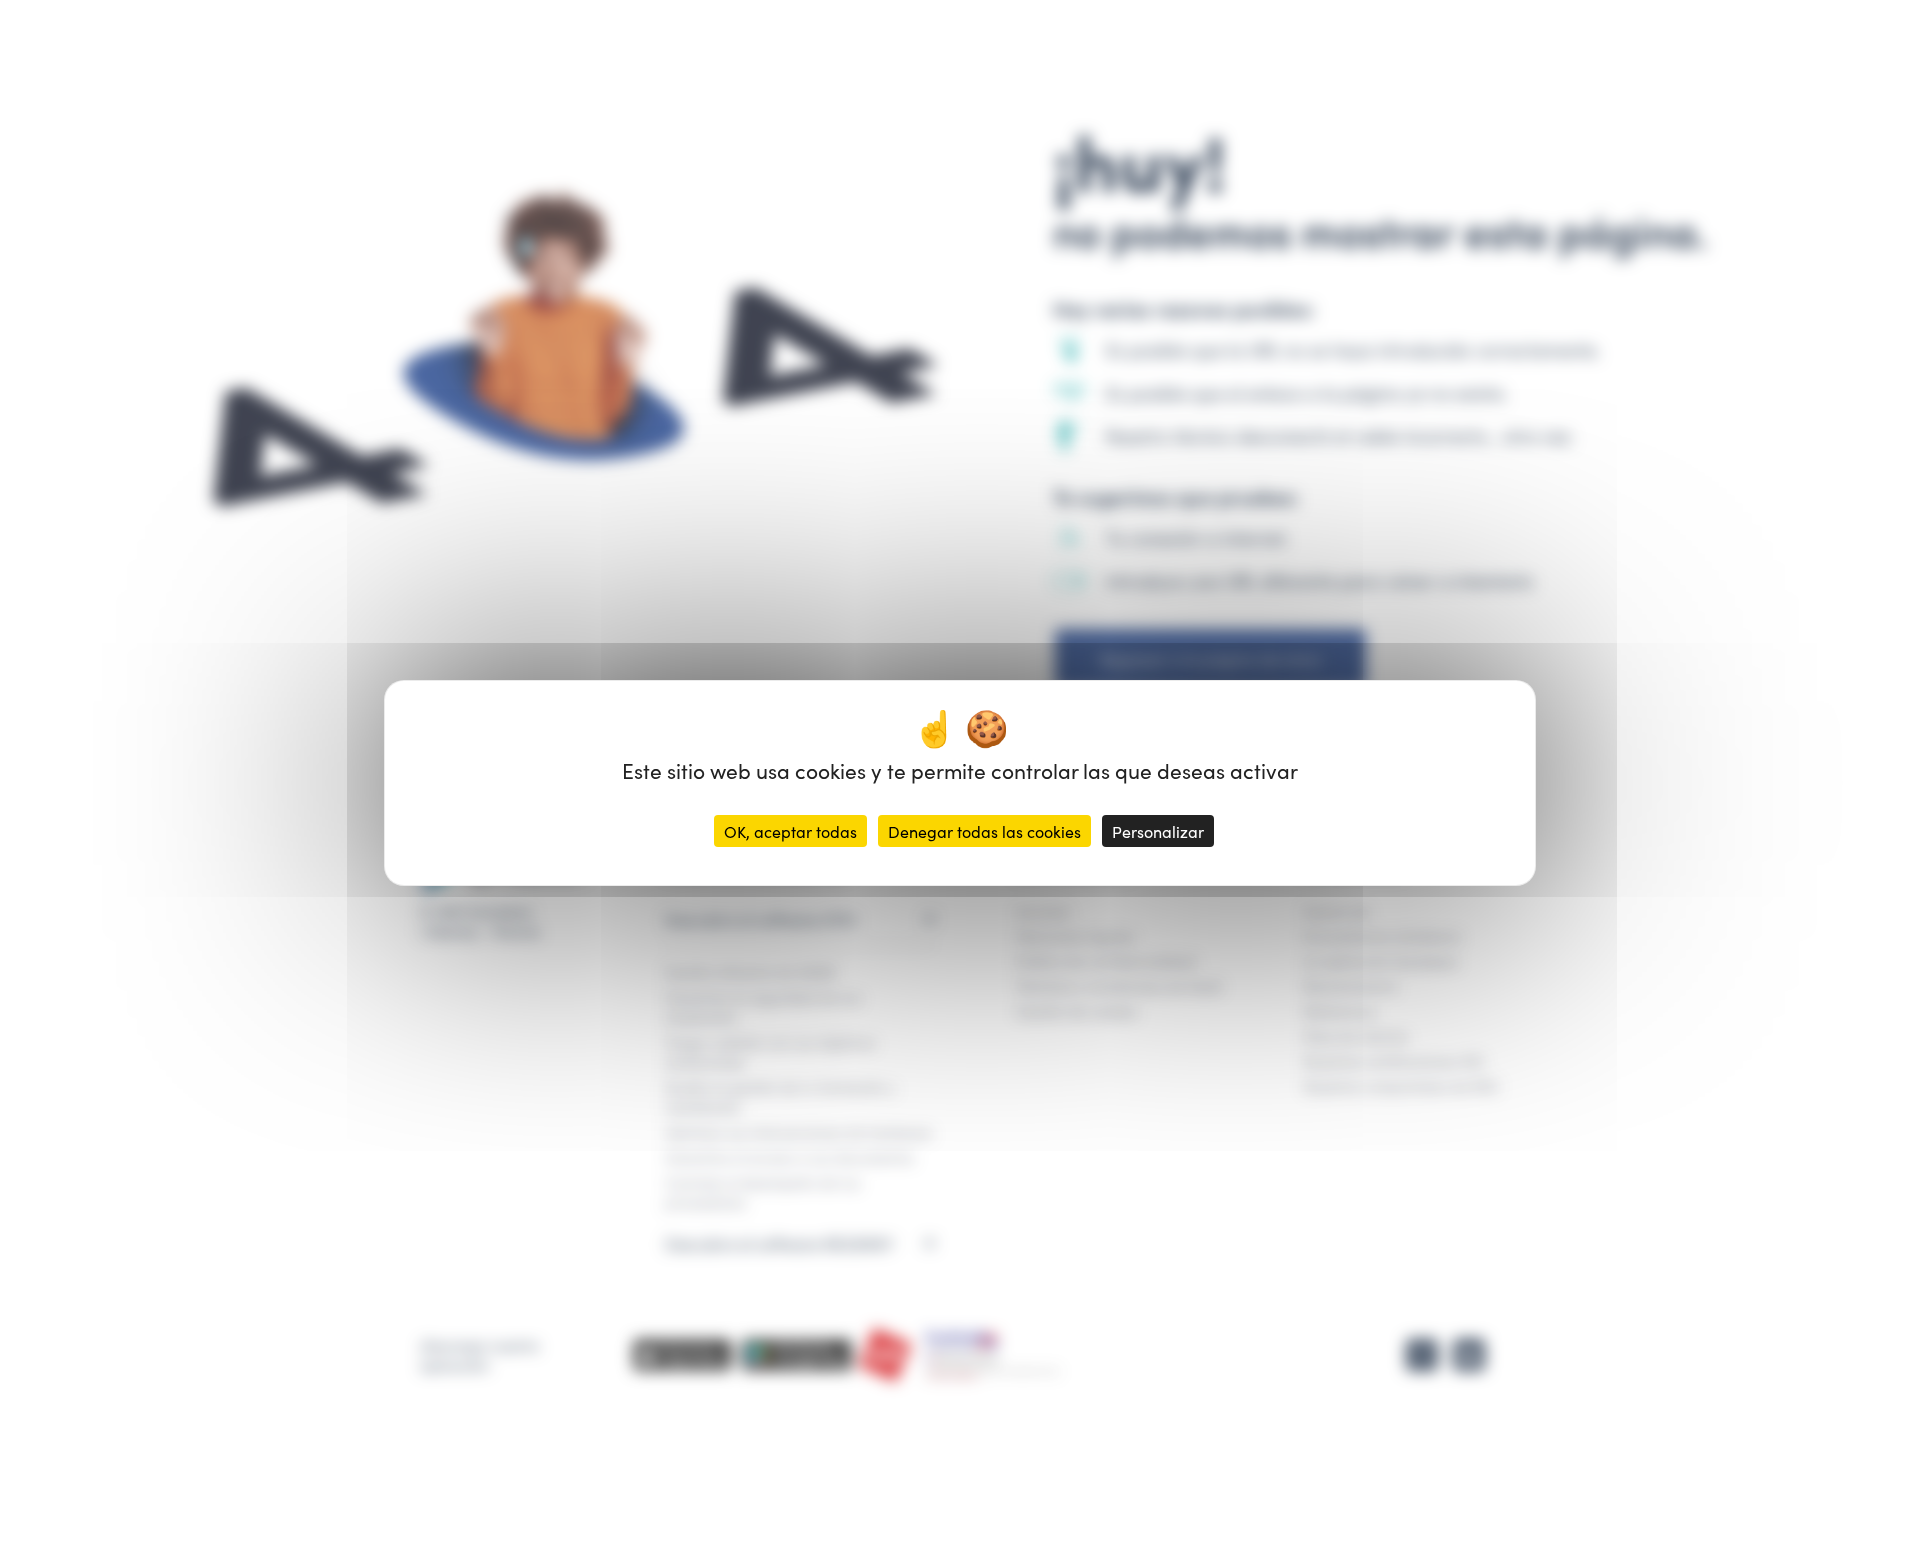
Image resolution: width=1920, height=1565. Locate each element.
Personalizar (1158, 831)
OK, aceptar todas (790, 831)
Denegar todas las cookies (984, 831)
